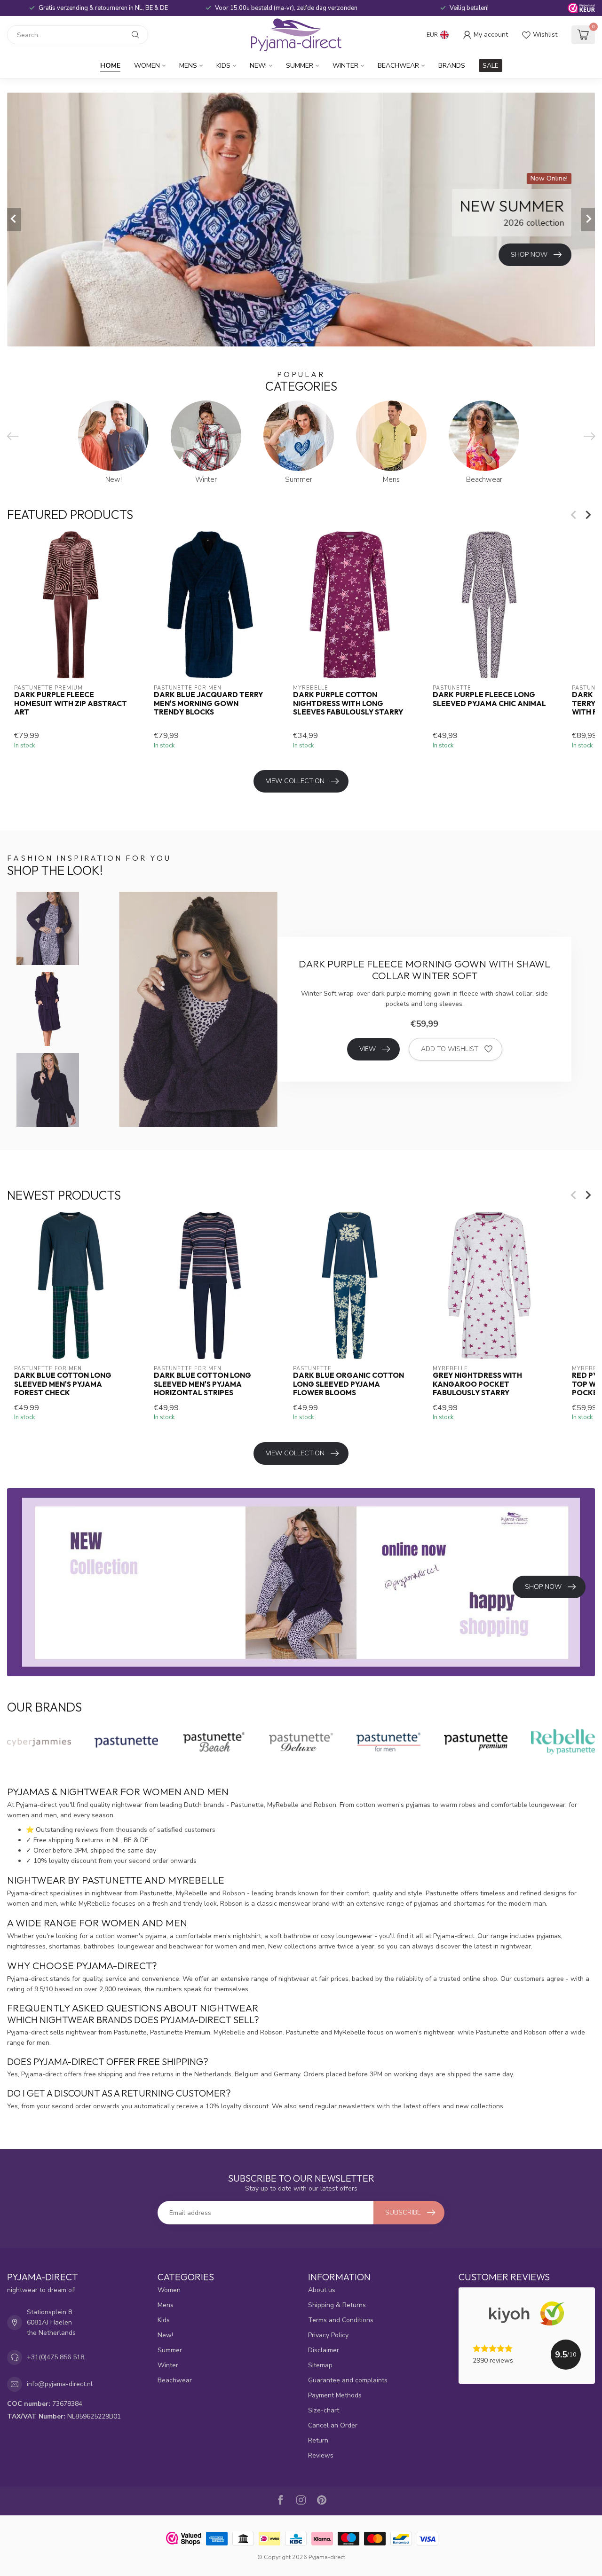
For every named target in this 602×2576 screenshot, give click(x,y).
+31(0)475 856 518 (55, 2357)
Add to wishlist (450, 1049)
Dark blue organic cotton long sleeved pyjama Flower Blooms (349, 1384)
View (368, 1049)
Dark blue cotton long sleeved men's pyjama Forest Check (63, 1384)
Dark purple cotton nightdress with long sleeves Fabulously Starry (348, 704)
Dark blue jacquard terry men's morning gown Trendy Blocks (208, 704)
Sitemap (320, 2365)
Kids (223, 66)
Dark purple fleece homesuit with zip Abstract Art (71, 704)
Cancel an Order (333, 2425)
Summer (300, 66)
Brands (452, 66)
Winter (345, 66)
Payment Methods (335, 2395)
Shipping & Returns (337, 2305)
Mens (188, 66)
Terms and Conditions (341, 2320)
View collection (295, 781)
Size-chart (324, 2410)
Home (110, 66)
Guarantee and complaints (348, 2380)
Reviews (321, 2455)
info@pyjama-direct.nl (60, 2384)
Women (147, 66)
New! (258, 66)
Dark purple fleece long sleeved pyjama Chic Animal (489, 699)
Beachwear (398, 66)
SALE (491, 66)
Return (318, 2440)
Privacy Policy (328, 2335)
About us (322, 2290)
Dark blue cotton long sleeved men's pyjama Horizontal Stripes (202, 1384)
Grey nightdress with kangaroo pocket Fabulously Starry (477, 1384)
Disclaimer (324, 2350)
